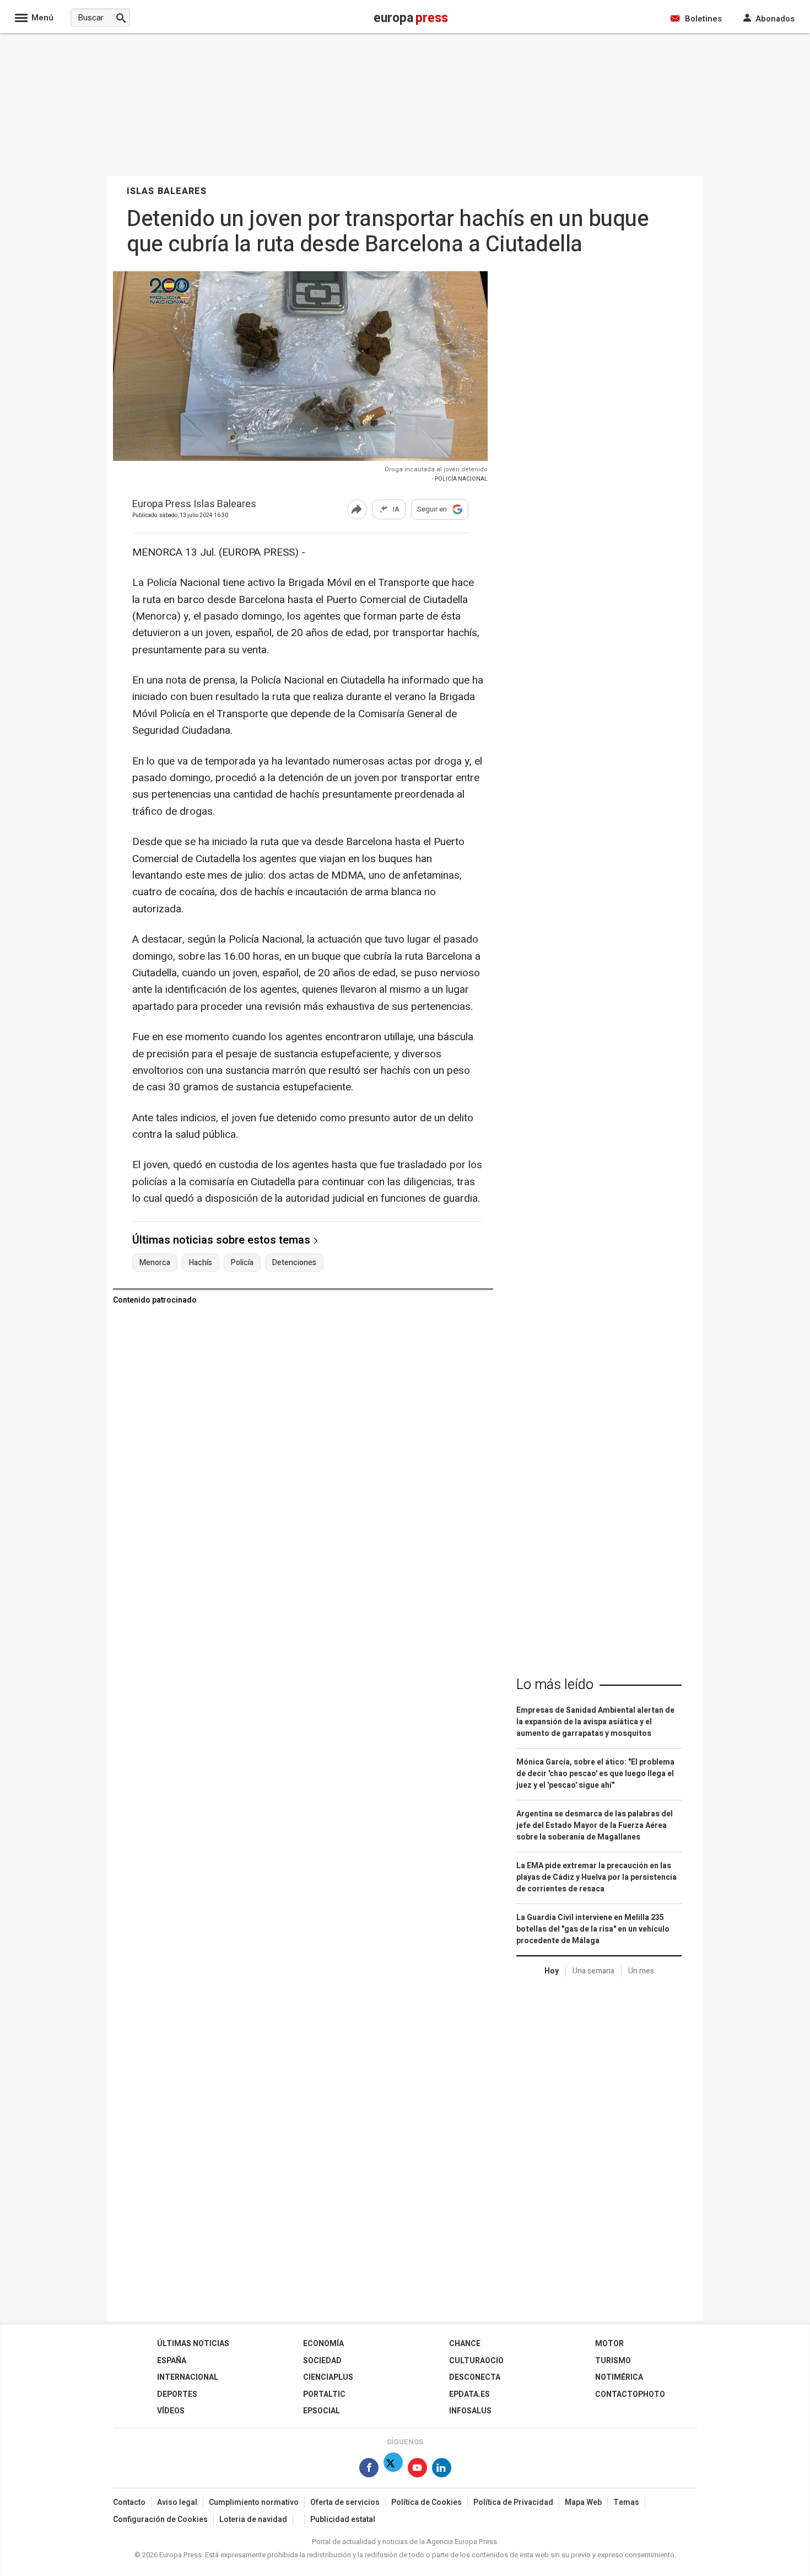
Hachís (201, 1263)
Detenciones (294, 1263)
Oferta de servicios (345, 2502)
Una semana (593, 1971)
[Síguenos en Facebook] (369, 2470)
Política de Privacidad (513, 2502)
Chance (465, 2344)
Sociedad (322, 2361)
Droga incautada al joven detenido (436, 469)
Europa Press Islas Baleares (194, 505)
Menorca (155, 1263)
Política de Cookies (426, 2502)
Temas (626, 2502)
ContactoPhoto (630, 2394)
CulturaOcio (476, 2361)
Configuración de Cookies (160, 2519)
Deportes (177, 2394)
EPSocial (322, 2411)
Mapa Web (583, 2502)
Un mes (641, 1971)
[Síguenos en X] (393, 2470)
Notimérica (619, 2377)
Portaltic (324, 2394)
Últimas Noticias (193, 2344)
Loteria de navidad (253, 2519)
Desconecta (475, 2377)
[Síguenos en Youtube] (417, 2470)
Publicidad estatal (343, 2519)
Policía (242, 1263)
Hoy (552, 1971)
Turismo (613, 2361)
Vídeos (171, 2411)
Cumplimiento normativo (254, 2502)
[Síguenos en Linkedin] (442, 2470)
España (172, 2361)
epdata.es (469, 2394)
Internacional (188, 2377)
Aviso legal (177, 2502)
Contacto (129, 2502)
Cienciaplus (328, 2377)
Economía (323, 2344)
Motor (609, 2344)
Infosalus (470, 2411)
